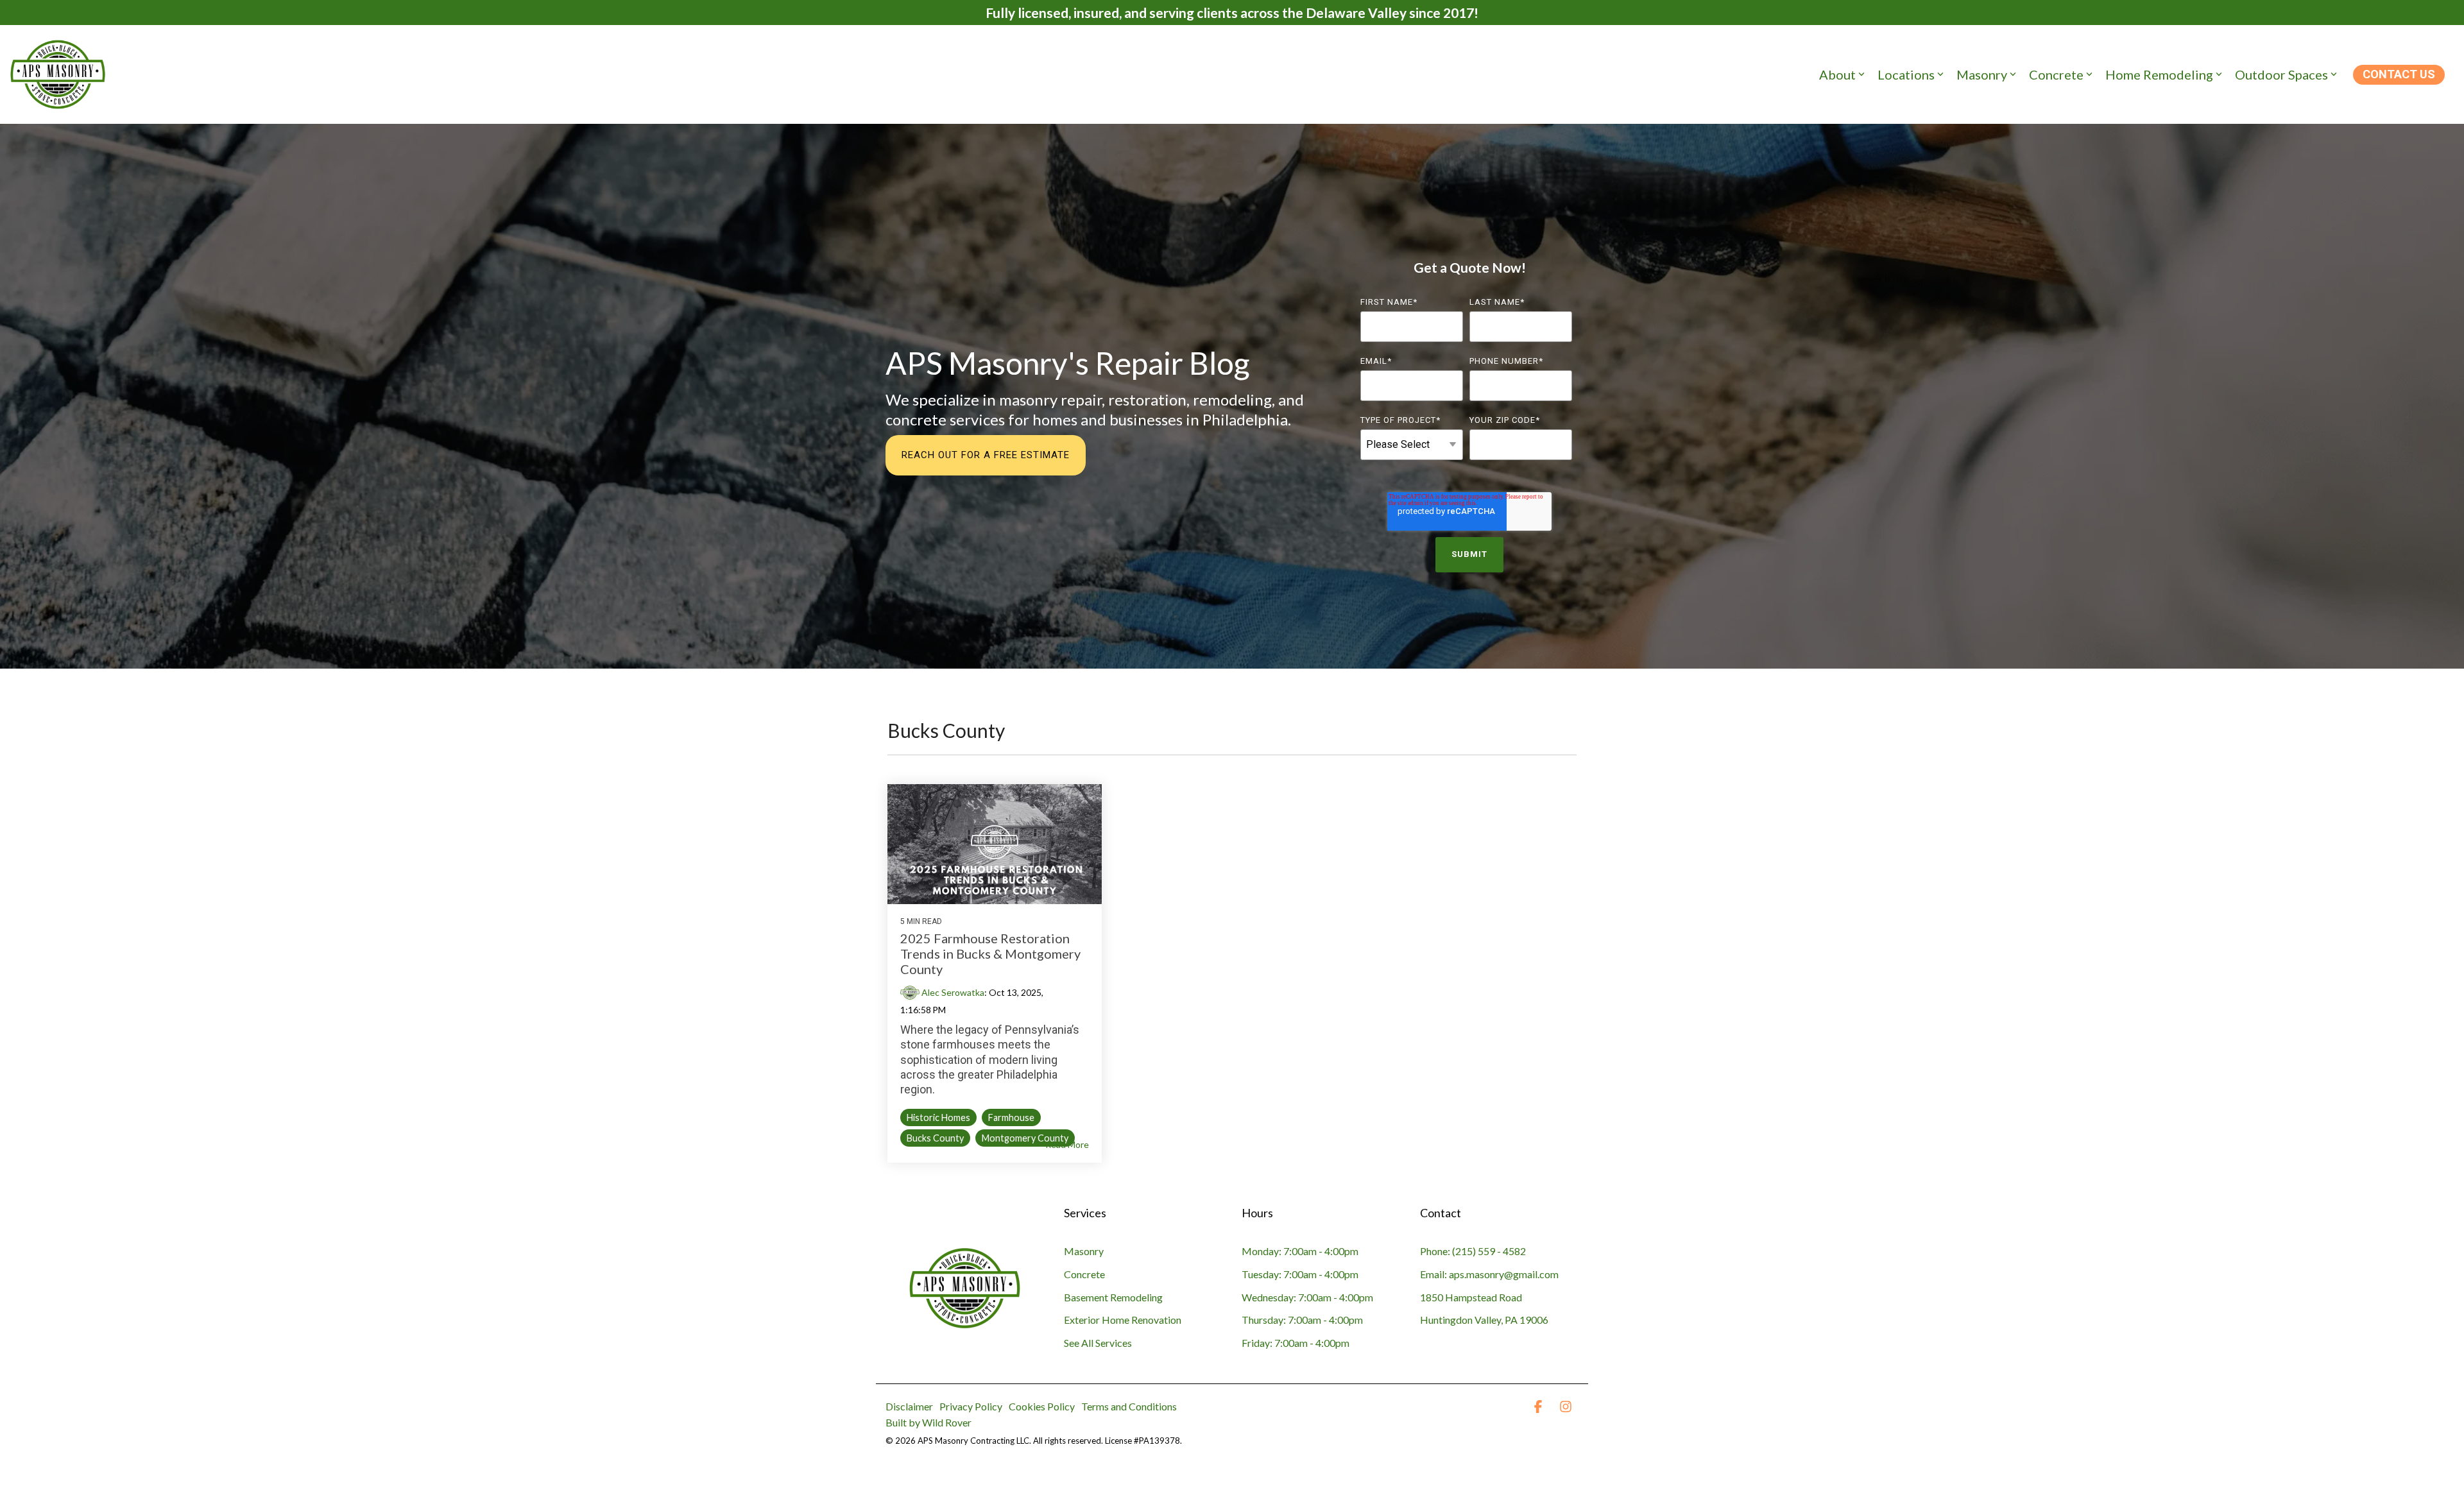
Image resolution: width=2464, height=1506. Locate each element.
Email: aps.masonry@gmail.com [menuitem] (1489, 1274)
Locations (1906, 74)
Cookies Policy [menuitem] (1042, 1406)
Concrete (2056, 74)
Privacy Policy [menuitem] (971, 1406)
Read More (1067, 1145)
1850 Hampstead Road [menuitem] (1471, 1297)
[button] (1539, 1407)
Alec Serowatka (952, 992)
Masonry (1982, 74)
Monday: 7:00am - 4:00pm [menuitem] (1300, 1251)
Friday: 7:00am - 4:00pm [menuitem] (1296, 1343)
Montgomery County (1025, 1138)
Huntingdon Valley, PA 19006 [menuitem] (1484, 1320)
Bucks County (935, 1138)
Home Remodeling (2159, 74)
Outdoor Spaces (2281, 74)
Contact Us (2399, 74)
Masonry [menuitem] (1084, 1251)
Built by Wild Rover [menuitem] (928, 1422)
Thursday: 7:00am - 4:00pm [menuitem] (1302, 1320)
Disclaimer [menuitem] (909, 1406)
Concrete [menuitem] (1084, 1274)
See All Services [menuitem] (1098, 1343)
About (1837, 74)
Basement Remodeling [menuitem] (1113, 1297)
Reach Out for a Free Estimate (986, 455)
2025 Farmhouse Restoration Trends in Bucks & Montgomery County (990, 954)
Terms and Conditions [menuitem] (1129, 1406)
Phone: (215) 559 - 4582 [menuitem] (1473, 1251)
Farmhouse (1011, 1117)
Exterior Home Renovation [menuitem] (1123, 1320)
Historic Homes (938, 1117)
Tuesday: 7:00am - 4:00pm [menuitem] (1300, 1274)
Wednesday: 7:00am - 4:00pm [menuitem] (1307, 1297)
